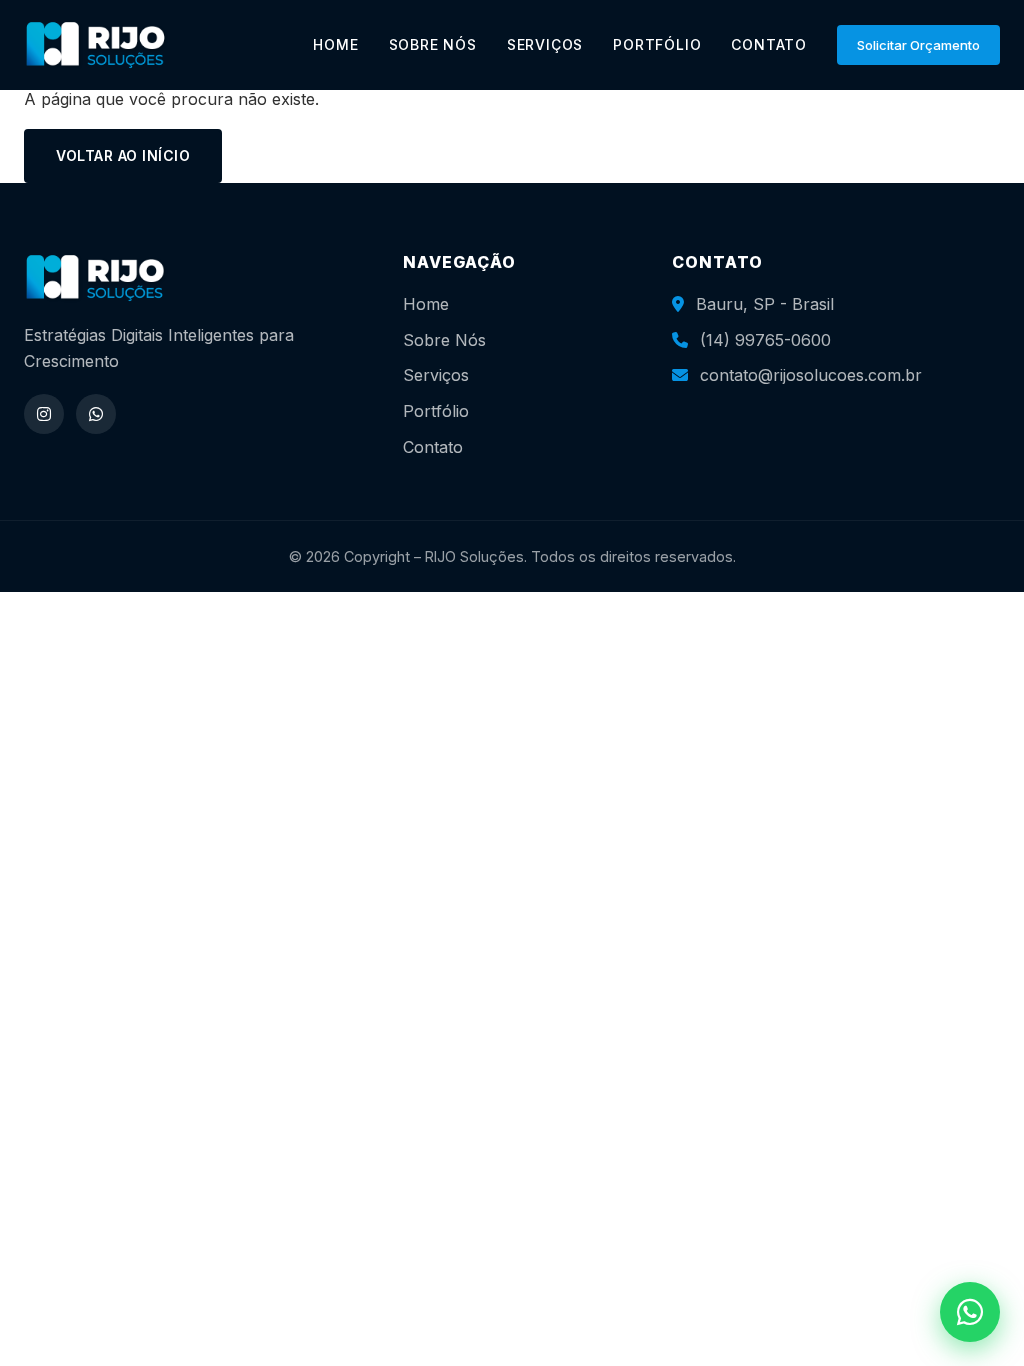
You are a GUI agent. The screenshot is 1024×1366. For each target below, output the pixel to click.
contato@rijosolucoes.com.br (811, 375)
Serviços (436, 375)
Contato (433, 447)
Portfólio (436, 411)
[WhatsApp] (96, 414)
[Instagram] (44, 414)
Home (426, 304)
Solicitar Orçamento (918, 45)
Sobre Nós (444, 340)
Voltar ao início (123, 155)
